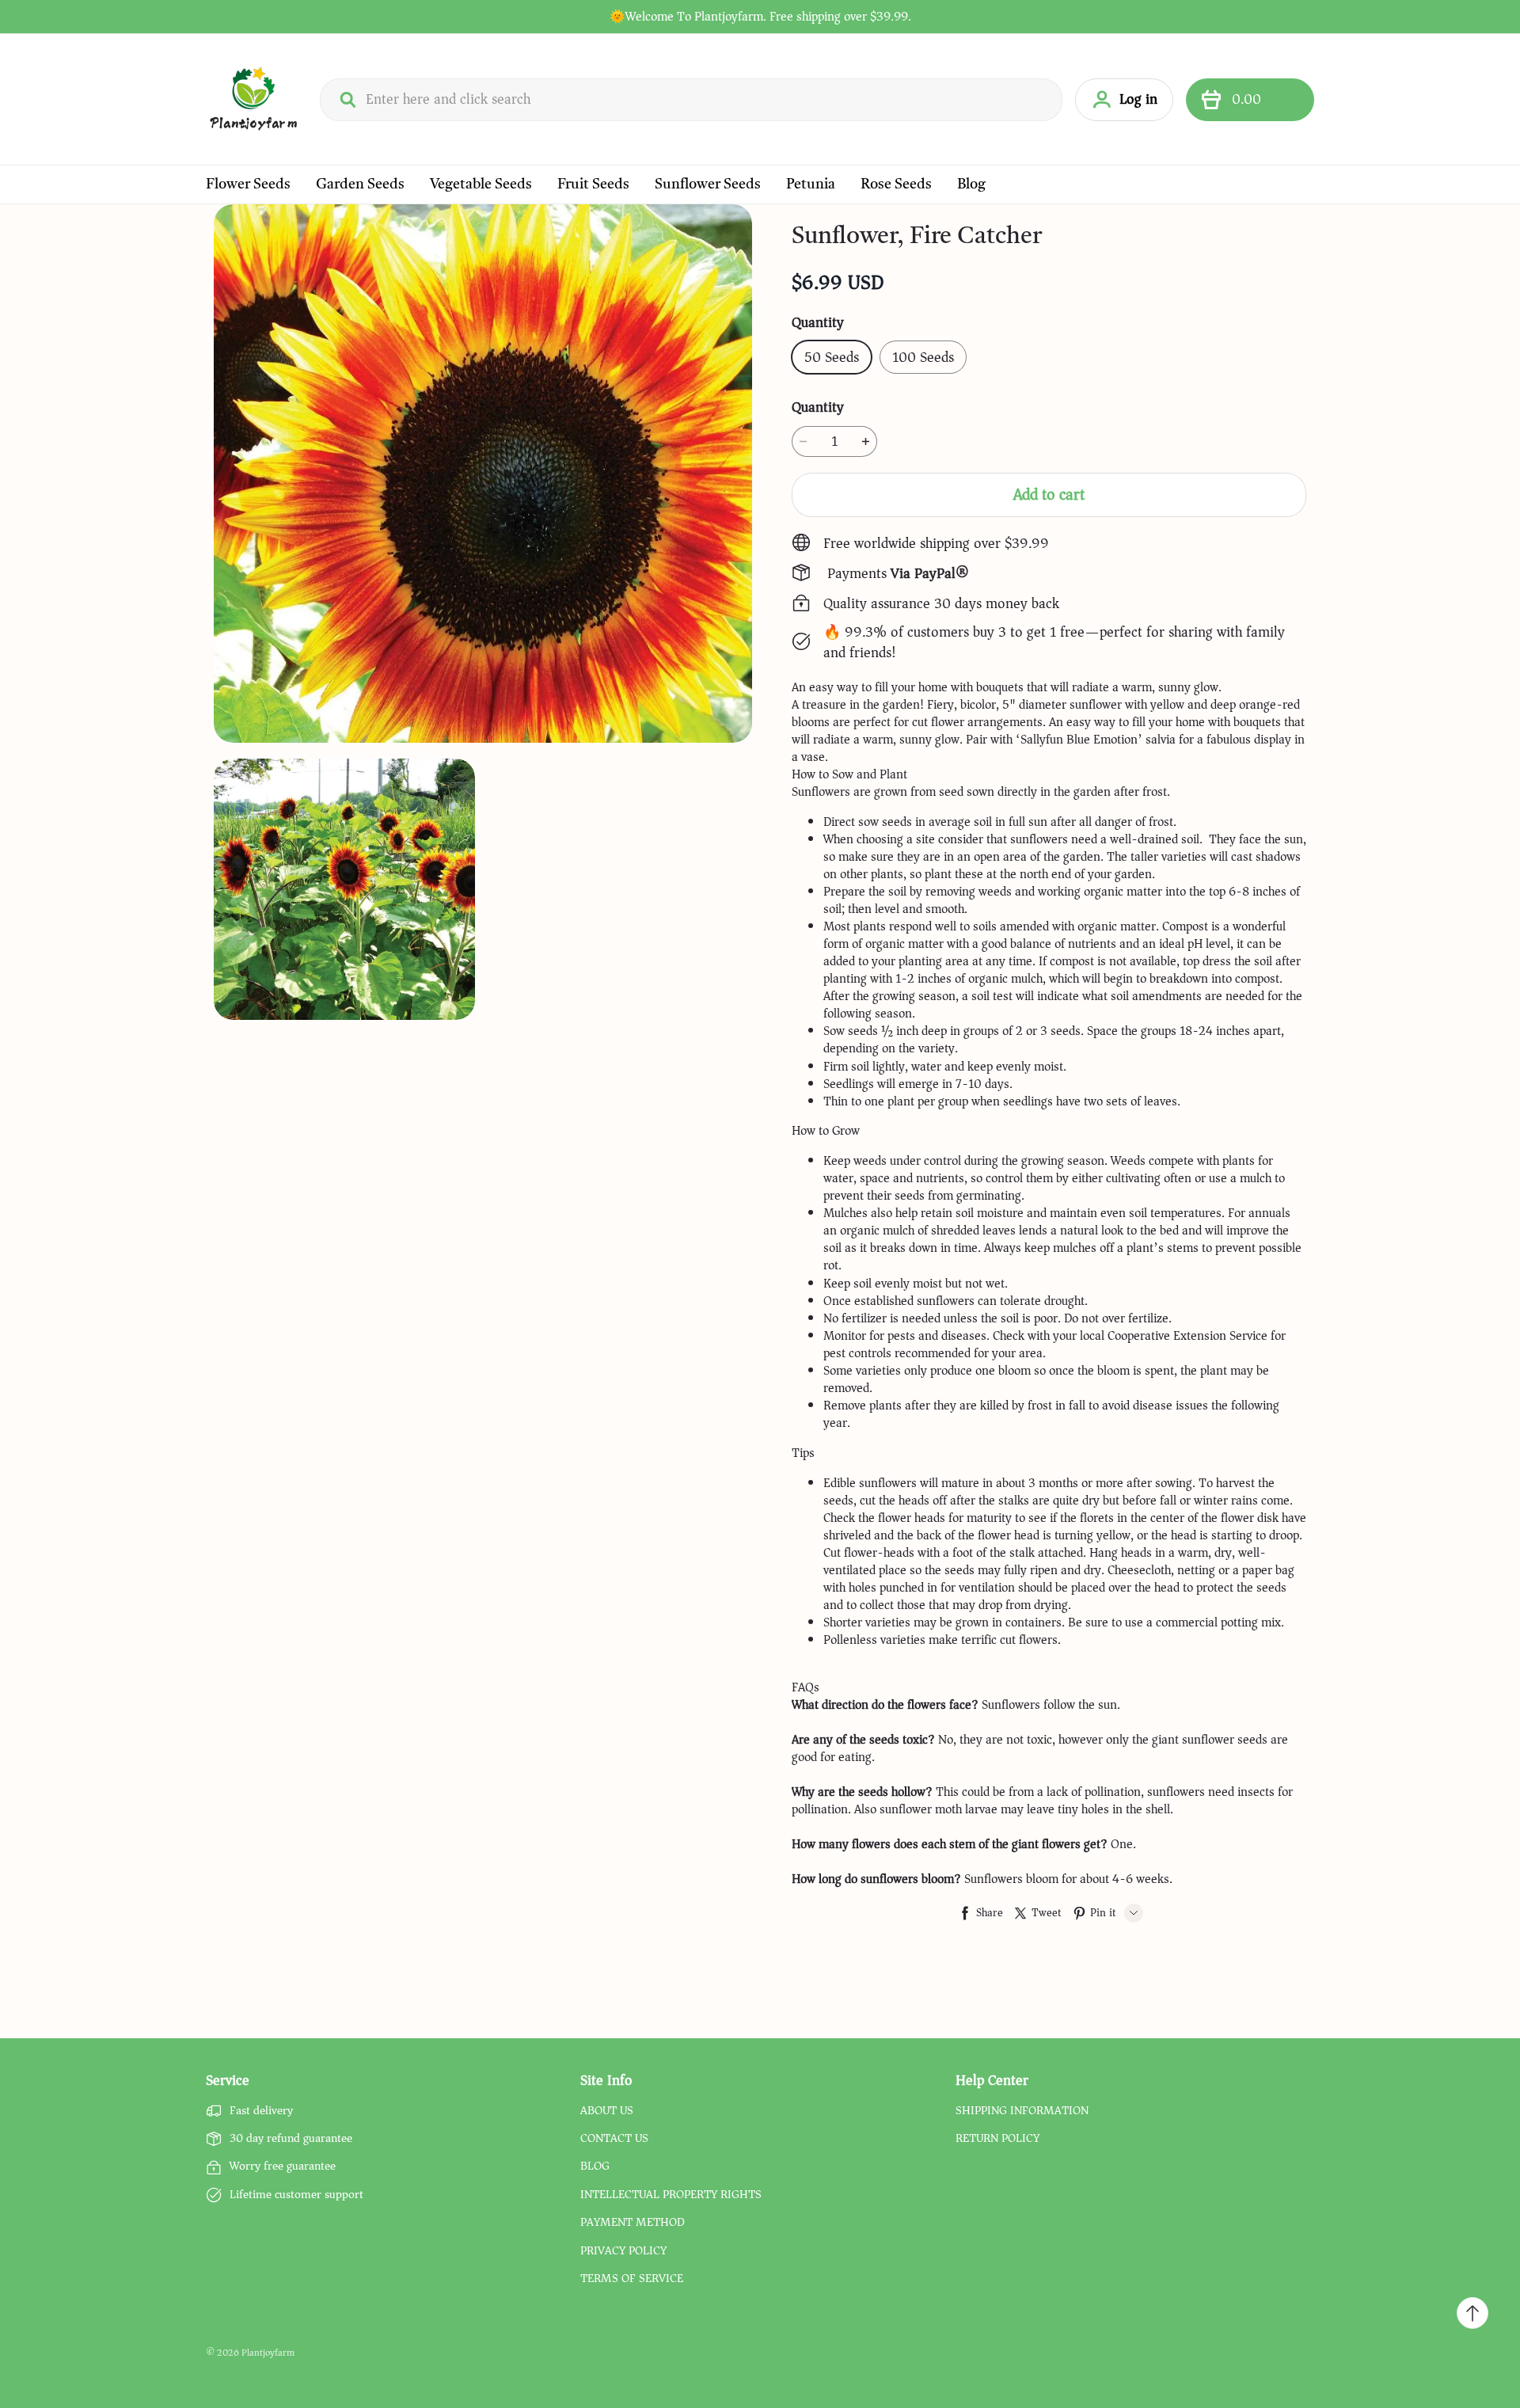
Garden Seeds (360, 184)
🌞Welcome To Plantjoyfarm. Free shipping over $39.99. (760, 17)
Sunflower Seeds (708, 184)
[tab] (1049, 774)
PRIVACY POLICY (623, 2251)
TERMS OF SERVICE (632, 2279)
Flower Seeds (248, 184)
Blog (971, 184)
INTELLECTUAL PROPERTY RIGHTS (671, 2195)
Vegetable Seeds (481, 184)
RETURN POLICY (997, 2139)
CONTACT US (614, 2139)
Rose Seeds (896, 184)
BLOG (595, 2166)
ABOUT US (607, 2111)
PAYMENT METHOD (633, 2223)
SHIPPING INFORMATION (1022, 2111)
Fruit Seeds (593, 184)
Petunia (811, 184)
